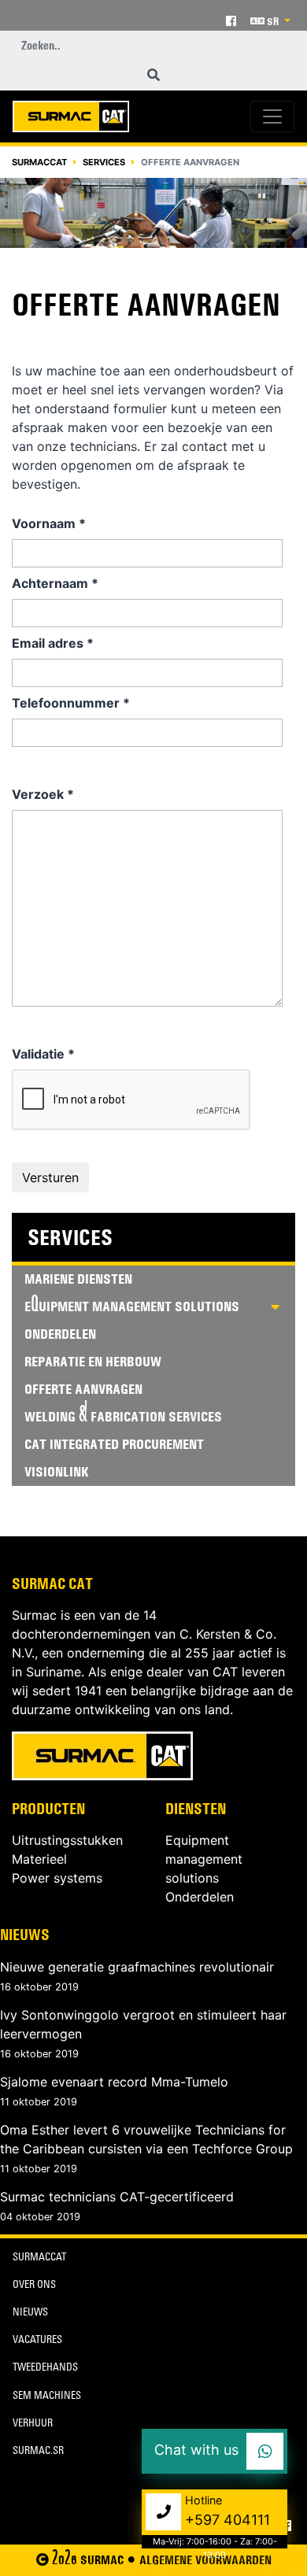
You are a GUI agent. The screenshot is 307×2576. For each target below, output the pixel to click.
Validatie (43, 1054)
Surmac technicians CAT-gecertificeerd (117, 2197)
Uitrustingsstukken (67, 1840)
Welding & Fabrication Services (123, 1417)
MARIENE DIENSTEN (78, 1279)
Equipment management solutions (204, 1859)
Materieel (39, 1859)
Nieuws (25, 1935)
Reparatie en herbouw (93, 1362)
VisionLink (57, 1472)
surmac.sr (38, 2452)
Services (104, 162)
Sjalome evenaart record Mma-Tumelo (114, 2082)
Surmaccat (39, 162)
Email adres (53, 643)
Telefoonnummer (71, 703)
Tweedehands (45, 2369)
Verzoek (43, 794)
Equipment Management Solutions (132, 1306)
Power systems (57, 1878)
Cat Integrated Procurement (114, 1444)
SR (273, 21)
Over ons (34, 2286)
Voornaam (49, 523)
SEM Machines (47, 2397)
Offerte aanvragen (83, 1389)
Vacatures (37, 2341)
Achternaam (55, 583)
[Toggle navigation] (272, 116)
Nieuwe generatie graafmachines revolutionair (137, 1967)
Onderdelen (60, 1334)
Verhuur (33, 2424)
